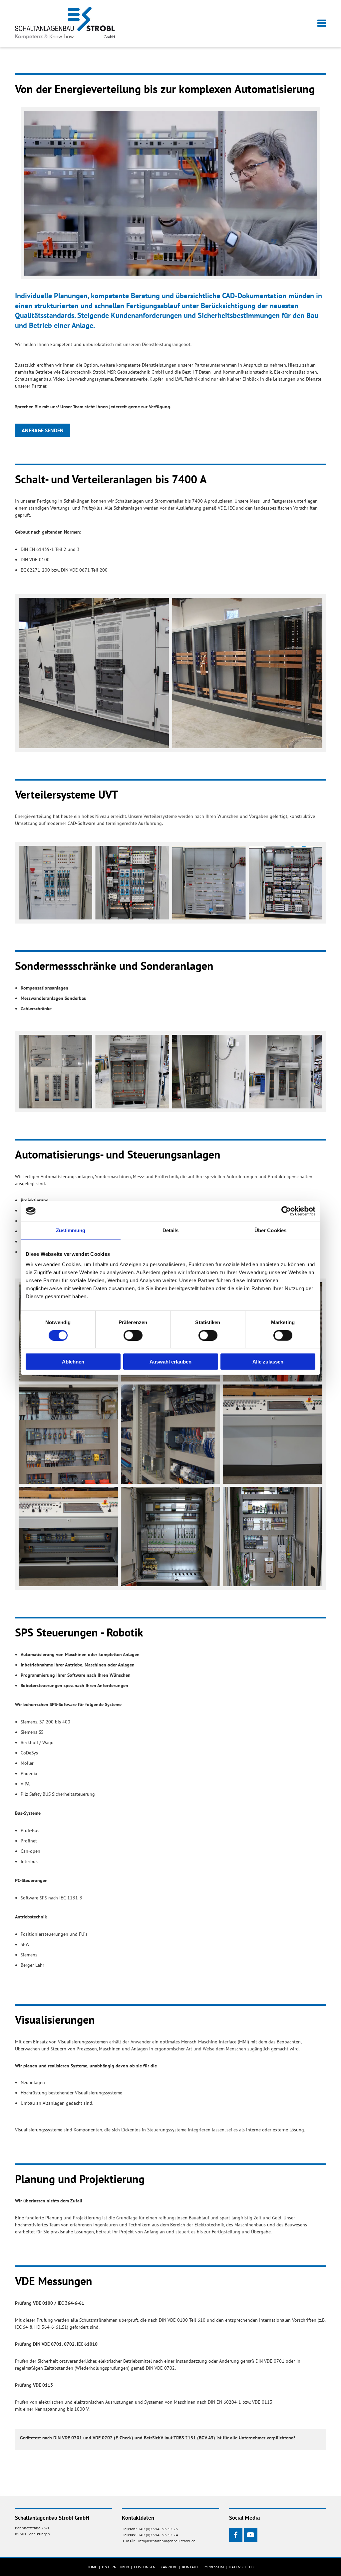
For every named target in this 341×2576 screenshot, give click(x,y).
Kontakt (190, 2567)
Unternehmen (115, 2567)
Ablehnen (73, 1362)
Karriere (169, 2567)
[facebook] (236, 2535)
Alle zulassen (268, 1362)
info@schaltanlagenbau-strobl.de (167, 2541)
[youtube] (251, 2535)
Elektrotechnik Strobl (84, 372)
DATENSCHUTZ (242, 2567)
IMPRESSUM (214, 2567)
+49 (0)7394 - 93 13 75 (158, 2529)
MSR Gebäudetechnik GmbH (136, 372)
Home (92, 2567)
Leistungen (145, 2567)
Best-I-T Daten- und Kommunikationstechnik (227, 372)
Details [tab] (171, 1230)
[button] (224, 23)
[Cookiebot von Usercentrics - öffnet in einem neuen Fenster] (286, 1211)
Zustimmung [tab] (71, 1230)
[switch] (133, 1335)
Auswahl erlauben (170, 1362)
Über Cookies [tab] (270, 1230)
